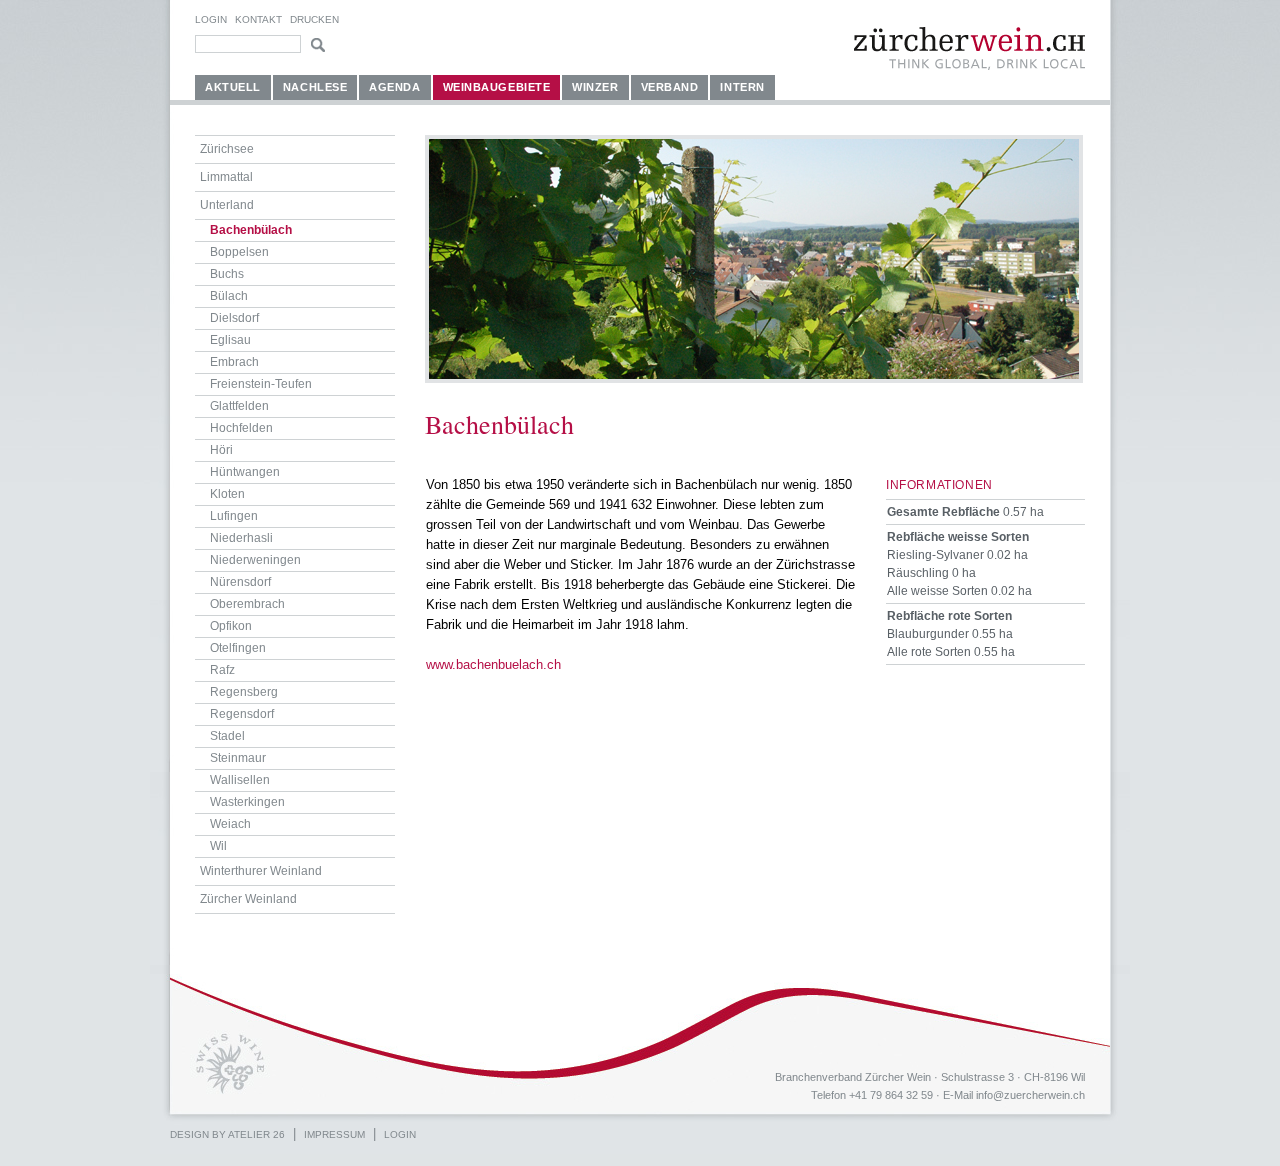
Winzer (595, 87)
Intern (742, 87)
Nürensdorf (240, 582)
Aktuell (233, 87)
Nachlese (315, 87)
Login (211, 19)
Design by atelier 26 (227, 1134)
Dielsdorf (234, 318)
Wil (218, 846)
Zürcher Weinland (248, 899)
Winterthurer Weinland (261, 871)
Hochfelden (241, 428)
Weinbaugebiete (497, 87)
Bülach (229, 296)
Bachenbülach (251, 230)
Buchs (227, 274)
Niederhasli (241, 538)
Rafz (222, 670)
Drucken (314, 19)
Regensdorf (242, 714)
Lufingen (234, 516)
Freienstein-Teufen (261, 384)
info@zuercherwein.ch (1030, 1095)
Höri (221, 450)
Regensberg (244, 692)
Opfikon (231, 626)
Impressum (334, 1134)
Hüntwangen (245, 472)
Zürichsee (227, 149)
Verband (670, 87)
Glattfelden (239, 406)
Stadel (227, 736)
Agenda (394, 87)
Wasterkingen (247, 802)
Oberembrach (247, 604)
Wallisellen (240, 780)
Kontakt (258, 19)
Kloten (227, 494)
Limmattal (226, 177)
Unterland (227, 205)
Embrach (234, 362)
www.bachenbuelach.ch (493, 664)
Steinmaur (238, 758)
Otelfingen (238, 648)
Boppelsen (239, 252)
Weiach (230, 824)
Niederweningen (255, 560)
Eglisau (230, 340)
